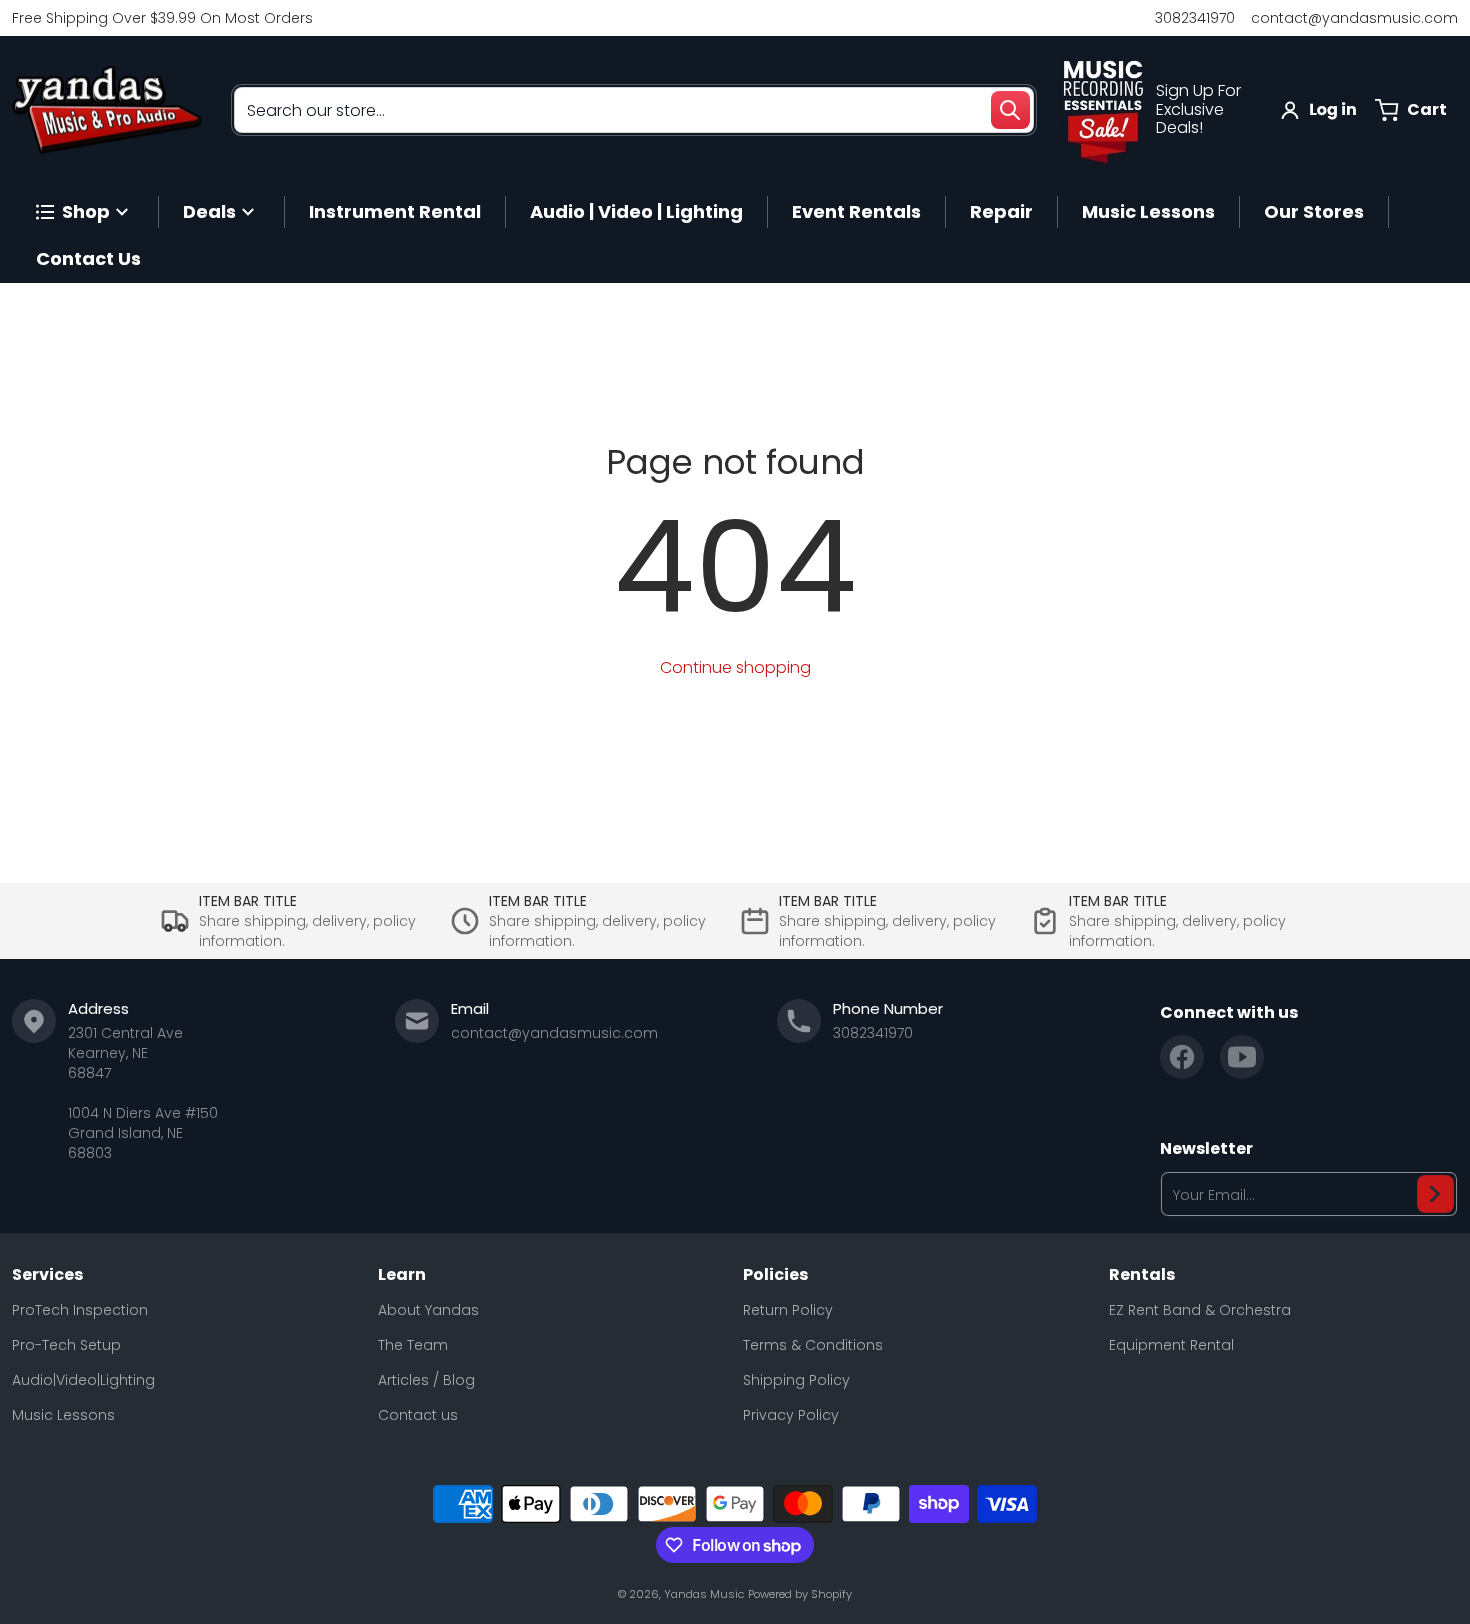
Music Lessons (63, 1415)
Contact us (418, 1415)
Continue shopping (735, 667)
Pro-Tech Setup (66, 1345)
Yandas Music (704, 1594)
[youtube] (1242, 1057)
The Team (413, 1345)
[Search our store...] (1010, 110)
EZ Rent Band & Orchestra (1200, 1310)
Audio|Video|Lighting (83, 1380)
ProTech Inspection (80, 1310)
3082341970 (1195, 18)
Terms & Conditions (813, 1345)
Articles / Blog (426, 1380)
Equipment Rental (1171, 1345)
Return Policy (788, 1310)
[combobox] (634, 110)
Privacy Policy (791, 1415)
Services (47, 1275)
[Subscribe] (1435, 1194)
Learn (402, 1275)
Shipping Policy (796, 1380)
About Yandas (428, 1310)
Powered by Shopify (800, 1594)
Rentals (1142, 1275)
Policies (775, 1275)
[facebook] (1182, 1057)
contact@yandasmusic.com (1354, 18)
